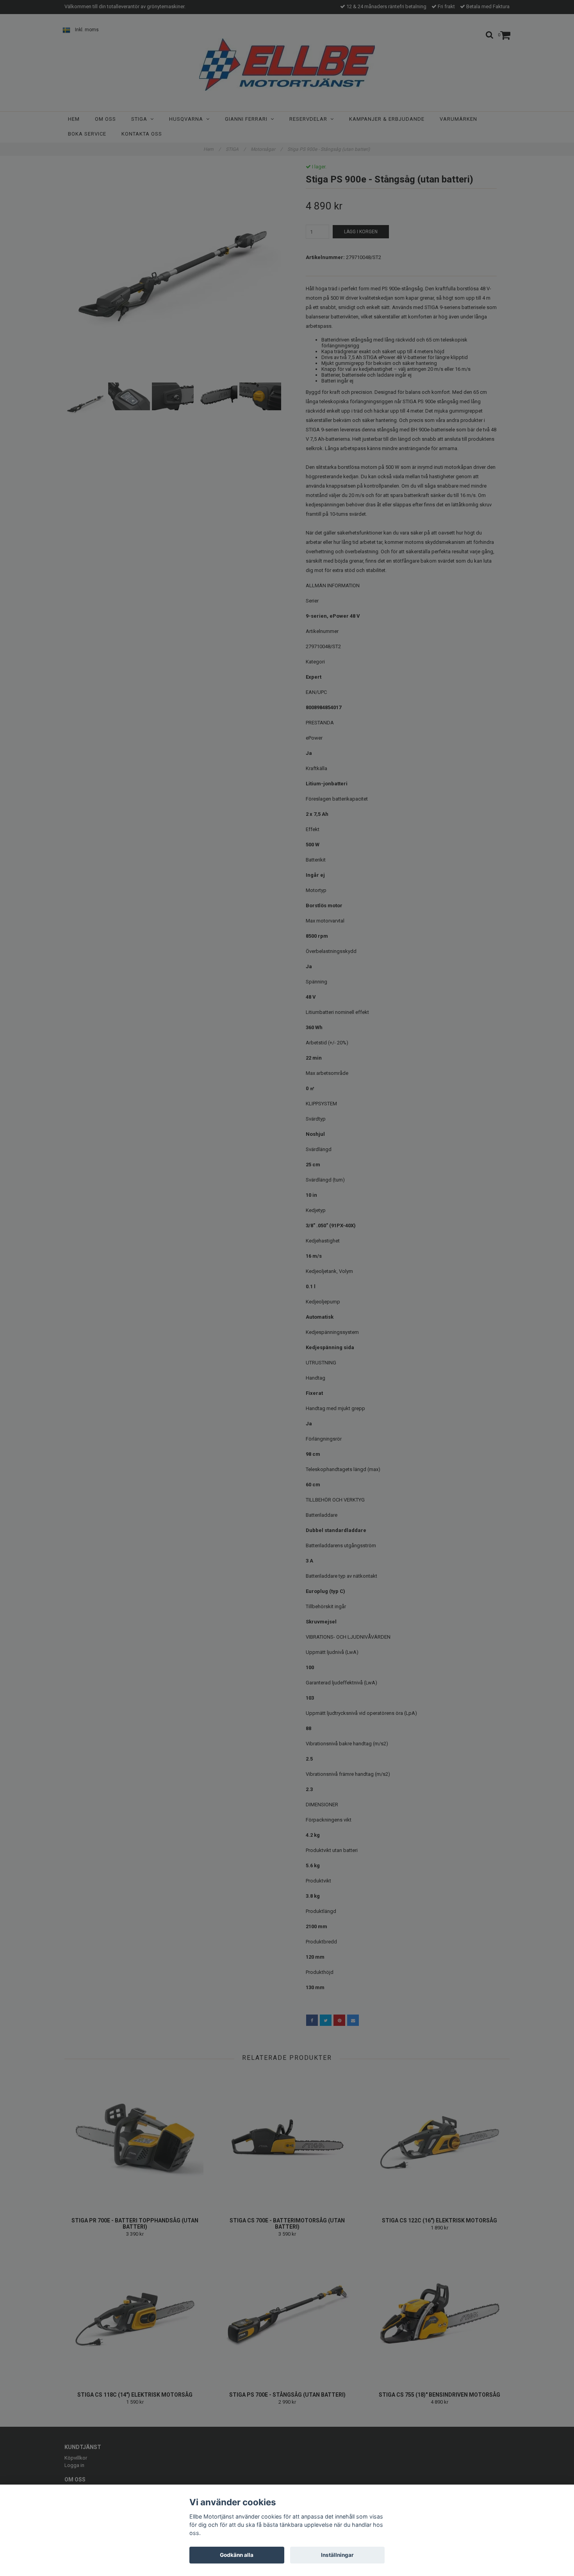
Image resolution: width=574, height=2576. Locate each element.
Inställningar (337, 2555)
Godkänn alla (237, 2555)
